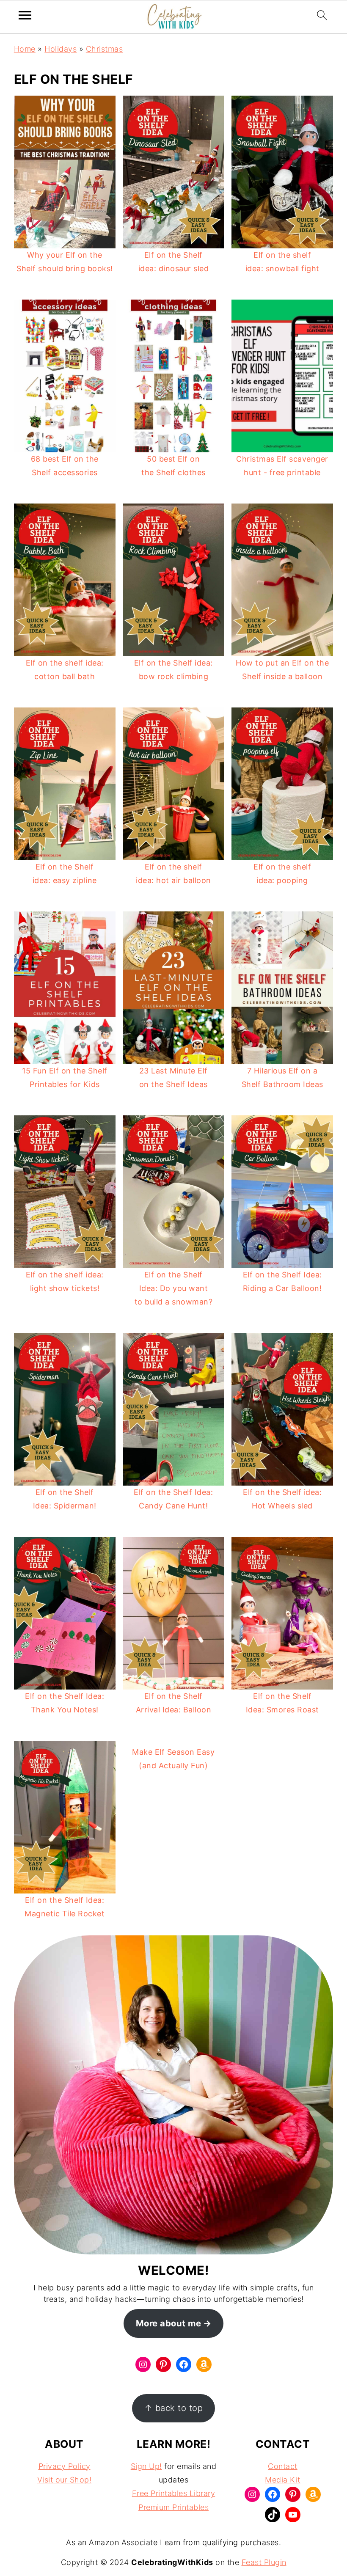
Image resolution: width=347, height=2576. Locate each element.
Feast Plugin (264, 2562)
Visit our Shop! (65, 2480)
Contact (283, 2466)
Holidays (61, 49)
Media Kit (283, 2480)
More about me (169, 2323)
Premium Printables (173, 2507)
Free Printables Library (174, 2493)
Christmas (105, 49)
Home (25, 49)
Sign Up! (146, 2466)
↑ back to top (174, 2408)
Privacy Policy (65, 2466)
